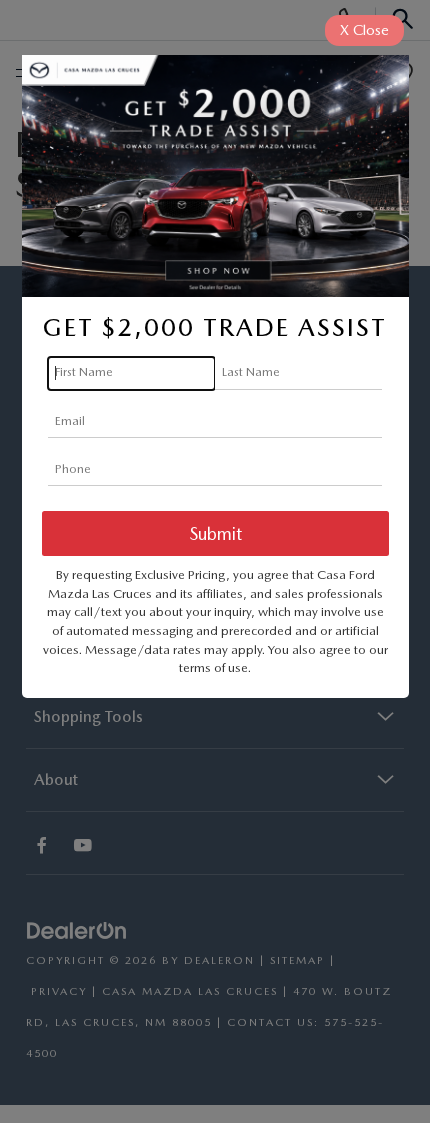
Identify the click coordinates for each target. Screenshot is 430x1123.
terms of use (213, 667)
